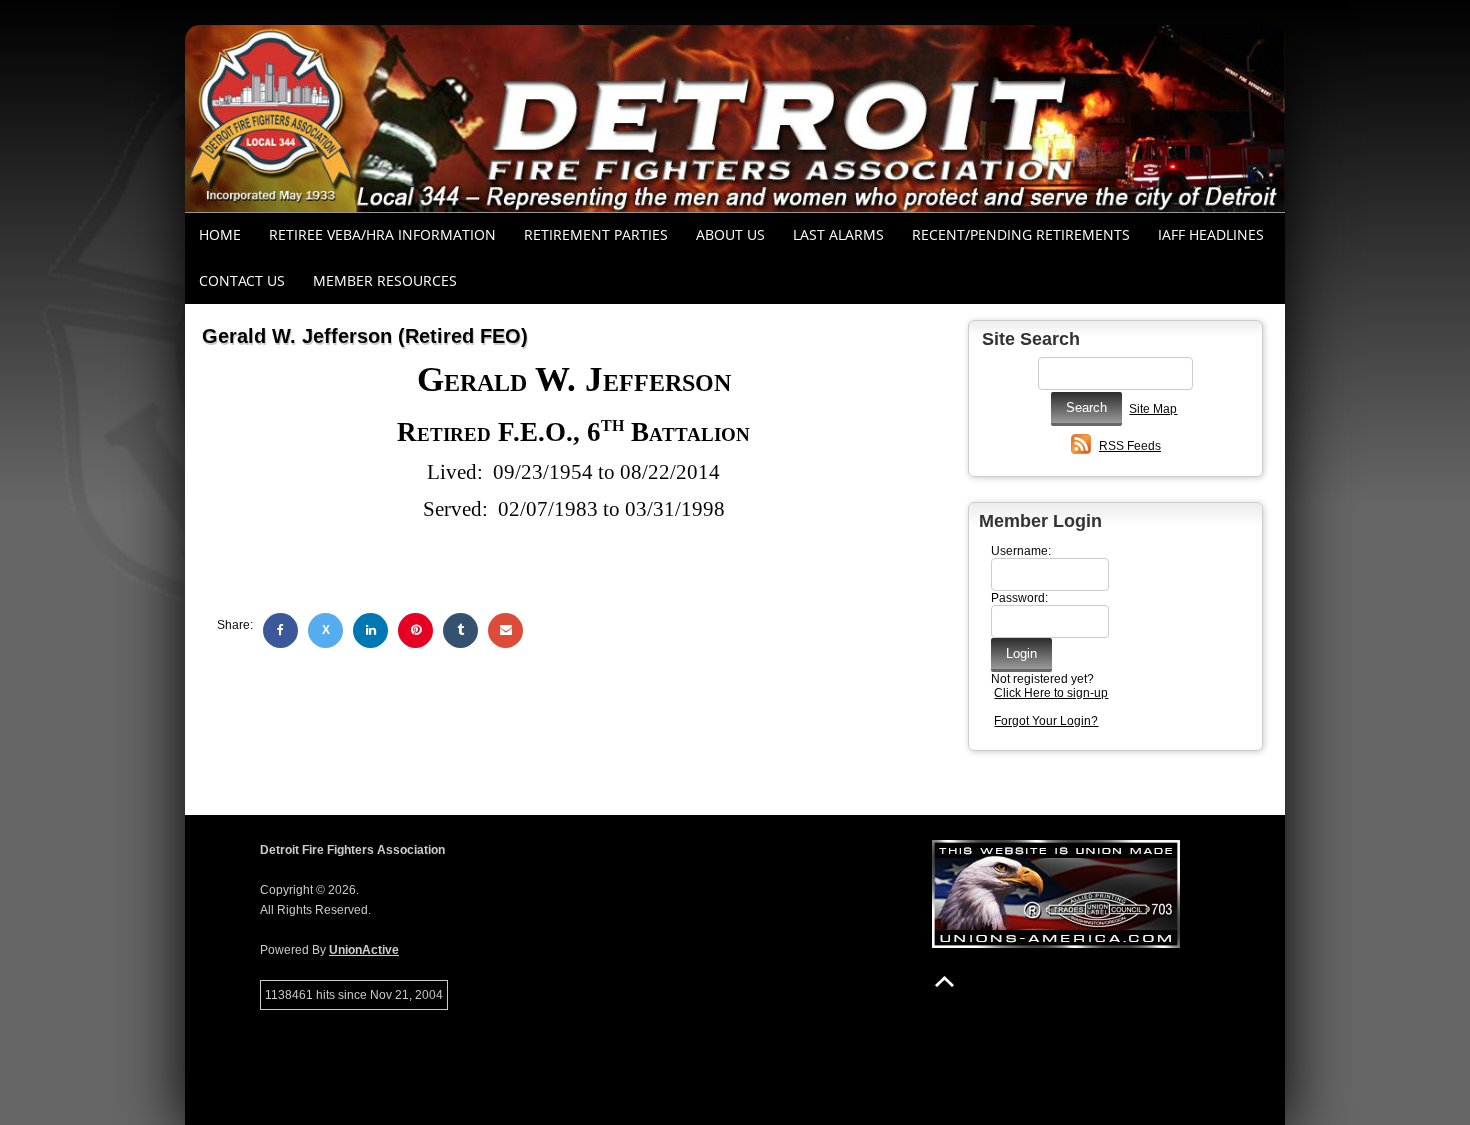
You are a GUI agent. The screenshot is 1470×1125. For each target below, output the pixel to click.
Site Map (1153, 409)
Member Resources (385, 280)
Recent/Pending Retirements (1021, 234)
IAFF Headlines (1211, 234)
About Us (730, 234)
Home (220, 234)
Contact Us (242, 280)
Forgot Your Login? (1046, 721)
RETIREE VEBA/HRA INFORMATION (382, 234)
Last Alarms (838, 234)
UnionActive (364, 950)
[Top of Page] (944, 981)
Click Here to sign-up (1051, 693)
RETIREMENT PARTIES (596, 234)
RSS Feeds (1130, 446)
